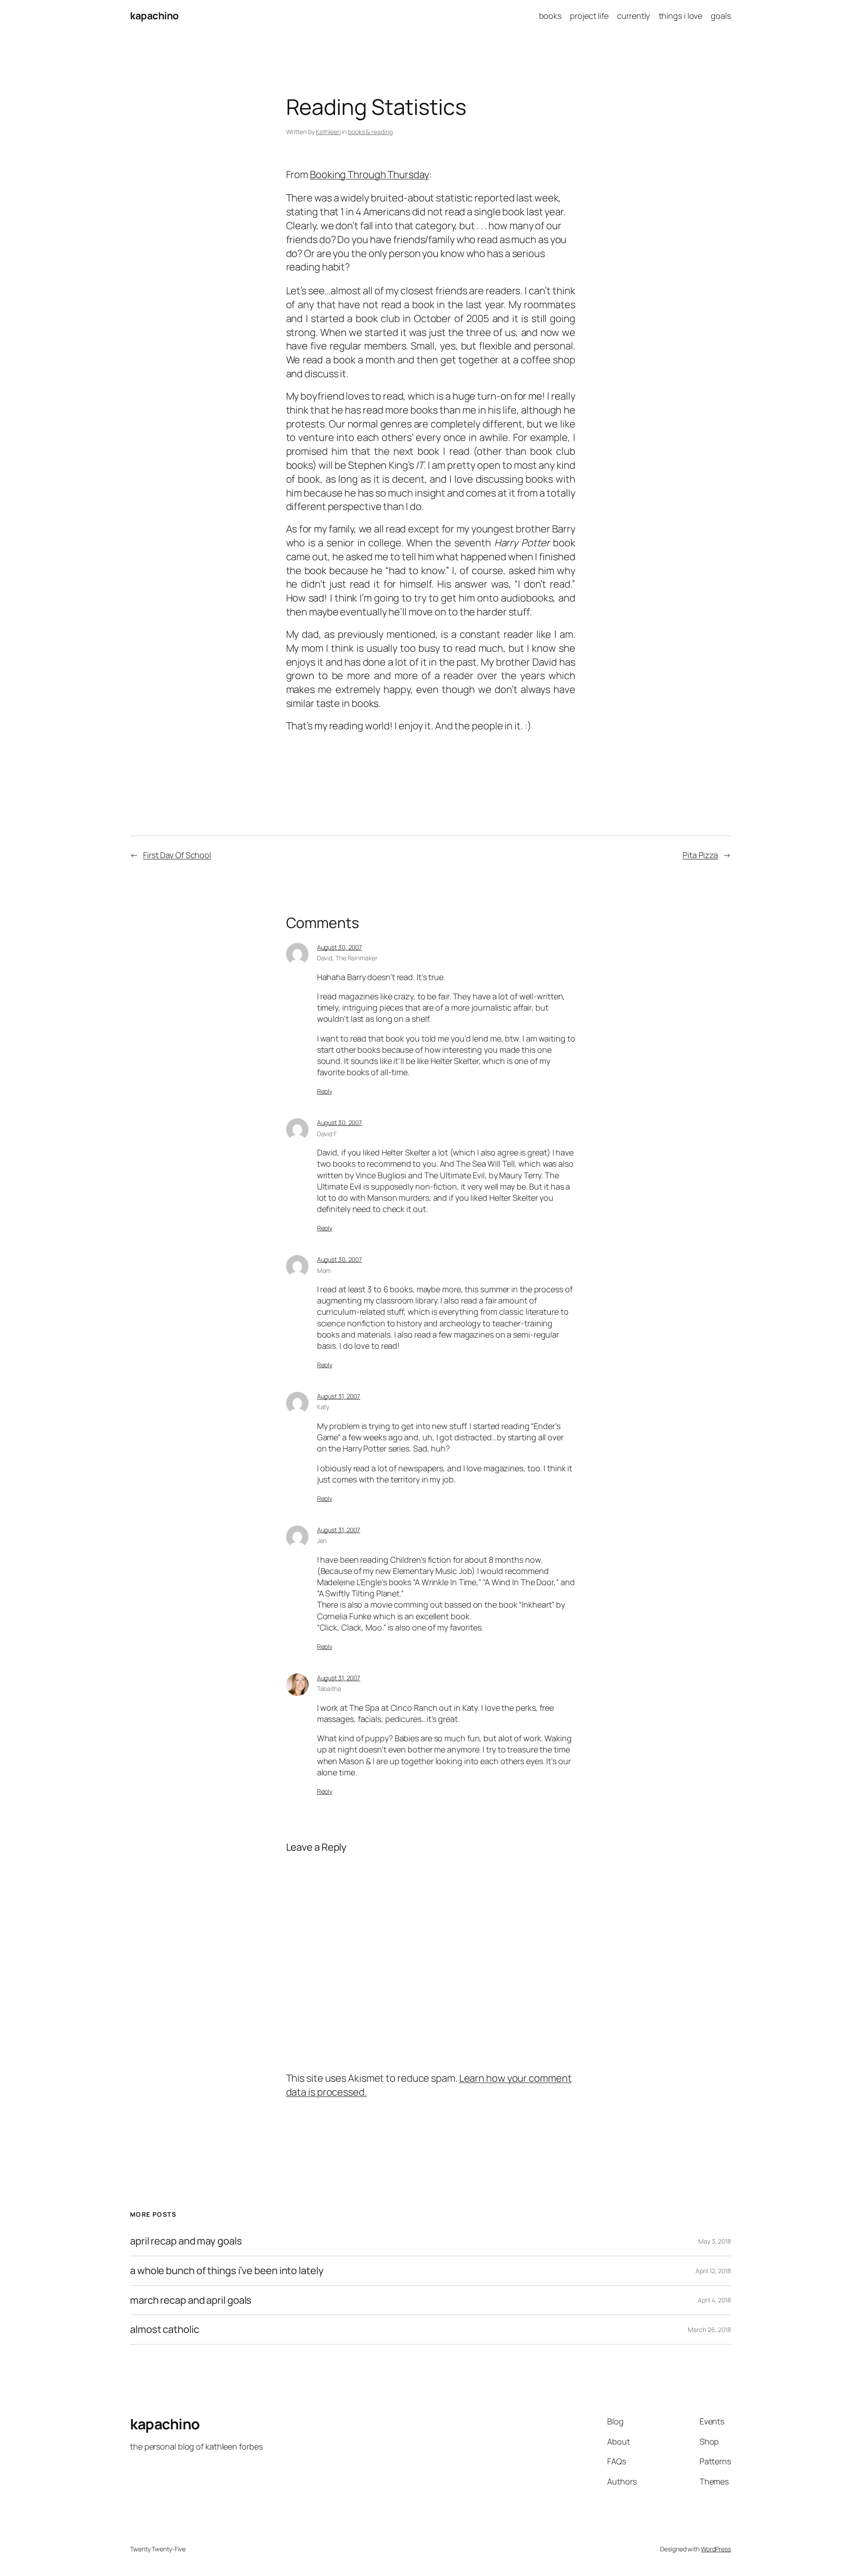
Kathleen (328, 132)
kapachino (154, 16)
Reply (325, 1091)
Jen (322, 1541)
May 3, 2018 (715, 2241)
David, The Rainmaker (347, 958)
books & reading (370, 132)
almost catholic (165, 2330)
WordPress (716, 2549)
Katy (323, 1407)
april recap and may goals (186, 2241)
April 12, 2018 (713, 2271)
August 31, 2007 (339, 1396)
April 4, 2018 (714, 2300)
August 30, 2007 (340, 947)
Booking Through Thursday (370, 174)
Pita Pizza (700, 855)
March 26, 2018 (709, 2330)
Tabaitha (329, 1689)
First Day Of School (177, 855)
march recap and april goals (191, 2300)
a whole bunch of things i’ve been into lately (227, 2271)
